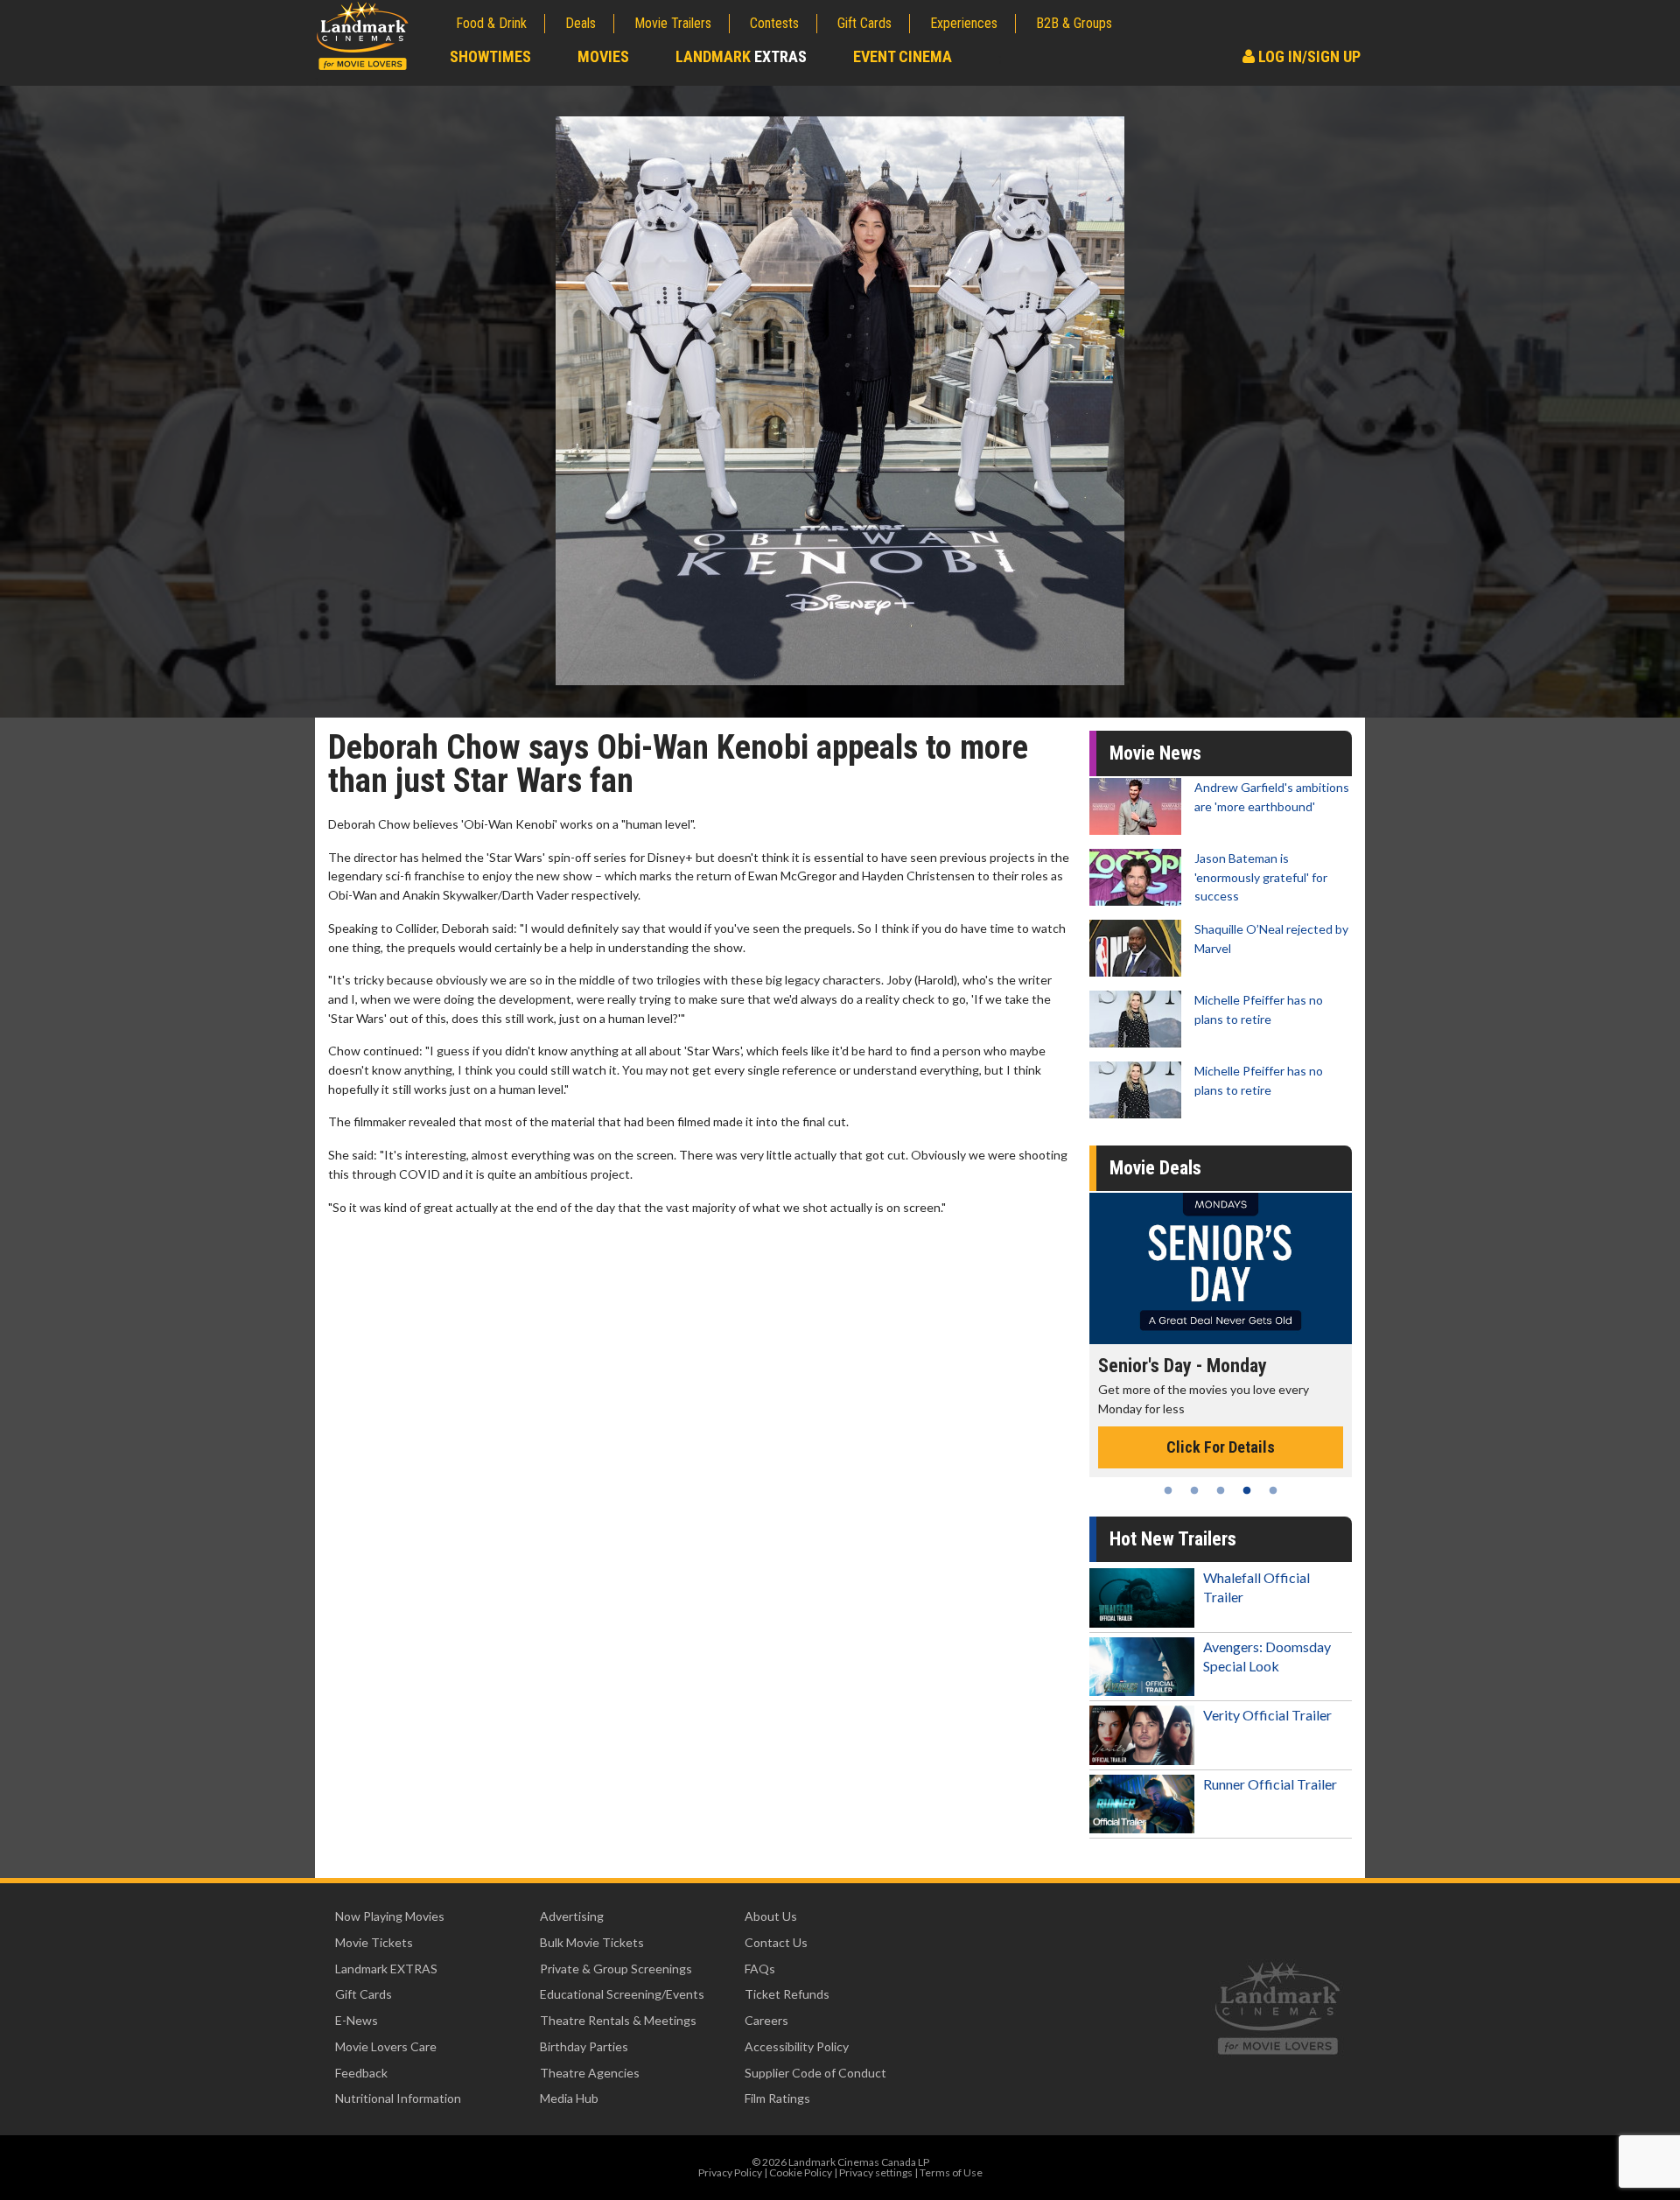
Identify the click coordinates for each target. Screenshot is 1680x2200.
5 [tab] (1273, 1490)
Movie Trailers (673, 23)
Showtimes (490, 56)
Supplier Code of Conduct (815, 2073)
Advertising (572, 1916)
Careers (766, 2020)
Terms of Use (951, 2172)
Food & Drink (491, 23)
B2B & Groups (1074, 23)
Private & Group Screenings (616, 1969)
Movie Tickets (374, 1942)
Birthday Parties (584, 2046)
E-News (357, 2020)
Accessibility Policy (797, 2046)
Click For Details (1221, 1429)
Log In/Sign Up (1308, 56)
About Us (771, 1916)
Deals (581, 23)
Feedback (361, 2073)
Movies (603, 56)
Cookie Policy (801, 2172)
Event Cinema (903, 56)
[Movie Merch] (1221, 1268)
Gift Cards (864, 23)
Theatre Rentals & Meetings (618, 2020)
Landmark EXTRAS (386, 1969)
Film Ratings (777, 2098)
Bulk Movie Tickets (592, 1942)
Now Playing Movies (390, 1916)
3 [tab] (1221, 1490)
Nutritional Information (398, 2098)
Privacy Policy (730, 2172)
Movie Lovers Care (386, 2046)
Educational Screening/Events (622, 1994)
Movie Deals (1155, 1168)
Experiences (964, 23)
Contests (774, 23)
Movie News (1155, 753)
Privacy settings (876, 2172)
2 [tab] (1194, 1490)
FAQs (760, 1969)
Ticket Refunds (787, 1994)
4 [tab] (1247, 1490)
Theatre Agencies (590, 2073)
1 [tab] (1168, 1490)
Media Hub (569, 2098)
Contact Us (776, 1942)
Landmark (741, 56)
